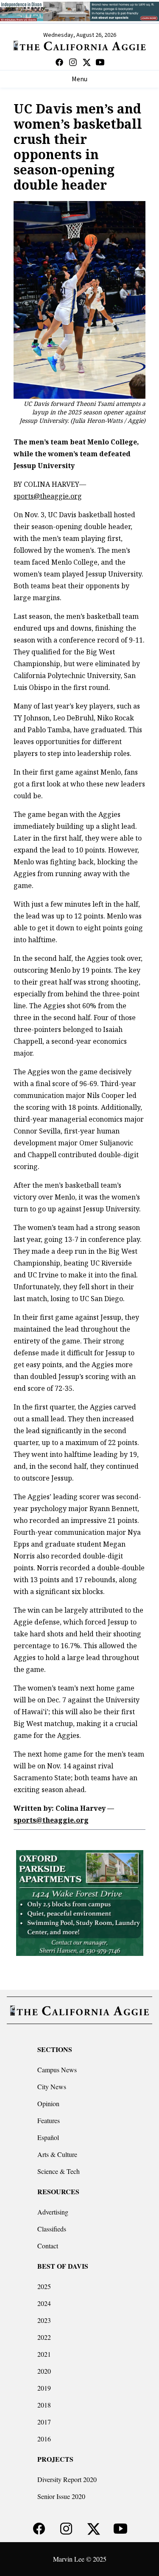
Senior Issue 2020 (61, 2496)
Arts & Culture (57, 2154)
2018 (44, 2405)
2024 (44, 2303)
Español (48, 2137)
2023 (44, 2320)
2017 (44, 2422)
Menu (79, 79)
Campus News (57, 2070)
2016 (44, 2439)
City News (52, 2086)
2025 (44, 2286)
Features (49, 2120)
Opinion (48, 2103)
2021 (44, 2354)
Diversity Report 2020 (67, 2479)
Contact (48, 2246)
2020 (44, 2371)
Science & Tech (59, 2171)
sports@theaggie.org (48, 496)
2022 (44, 2337)
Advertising (53, 2212)
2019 (44, 2388)
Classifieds (52, 2229)
